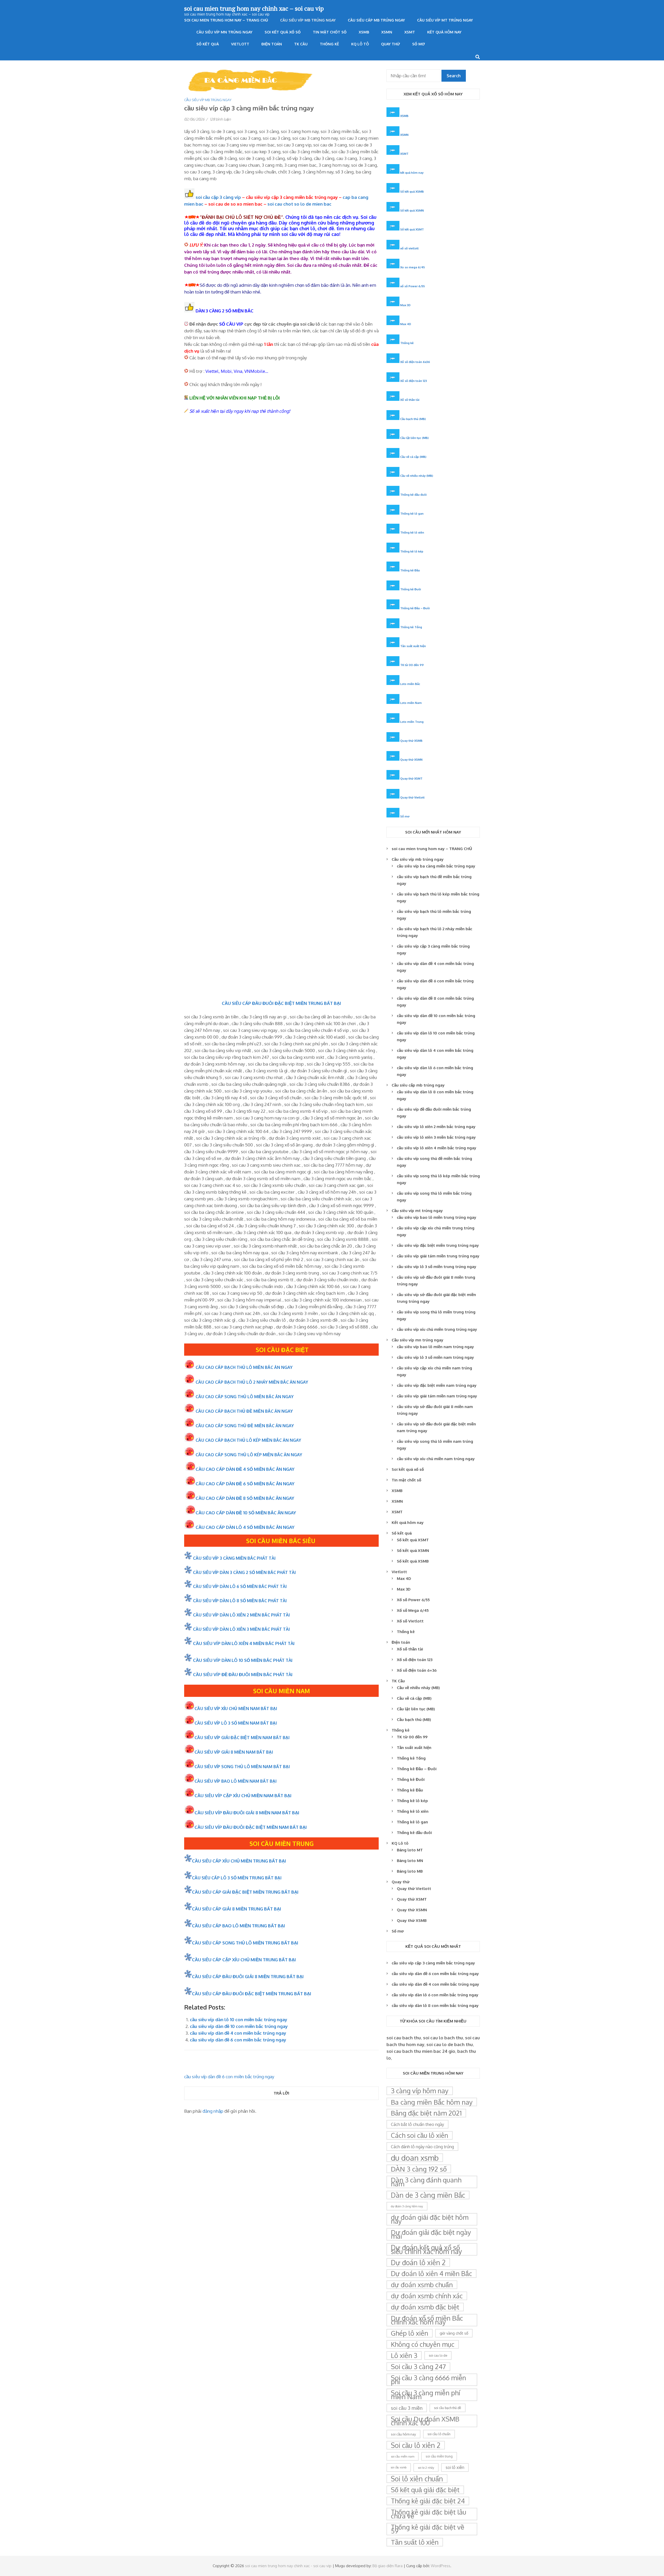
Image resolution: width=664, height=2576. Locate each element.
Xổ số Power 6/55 (413, 1600)
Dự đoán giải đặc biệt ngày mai (431, 2234)
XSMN (387, 32)
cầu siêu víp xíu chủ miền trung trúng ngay (437, 1329)
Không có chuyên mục (423, 2344)
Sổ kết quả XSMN (412, 210)
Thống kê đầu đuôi (413, 495)
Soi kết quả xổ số (283, 32)
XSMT (410, 32)
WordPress (441, 2566)
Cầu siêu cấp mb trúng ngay (376, 20)
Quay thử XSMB (411, 741)
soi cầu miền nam (403, 2456)
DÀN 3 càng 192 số (419, 2169)
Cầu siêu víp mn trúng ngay (224, 32)
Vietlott (240, 44)
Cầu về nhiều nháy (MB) (417, 476)
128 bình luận (220, 119)
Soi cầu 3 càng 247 (418, 2367)
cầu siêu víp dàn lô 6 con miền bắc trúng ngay (435, 1995)
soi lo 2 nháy (426, 2467)
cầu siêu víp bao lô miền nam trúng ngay (435, 1347)
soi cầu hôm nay (403, 2434)
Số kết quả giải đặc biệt (425, 2490)
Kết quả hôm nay (444, 32)
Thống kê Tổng (411, 627)
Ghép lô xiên (410, 2333)
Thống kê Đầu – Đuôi (415, 608)
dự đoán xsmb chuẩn (422, 2285)
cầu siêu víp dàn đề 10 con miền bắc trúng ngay (239, 2026)
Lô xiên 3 (404, 2355)
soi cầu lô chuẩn (439, 2434)
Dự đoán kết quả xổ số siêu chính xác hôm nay (426, 2249)
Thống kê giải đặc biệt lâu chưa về (428, 2514)
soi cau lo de (438, 2355)
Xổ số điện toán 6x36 (415, 362)
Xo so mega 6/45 (413, 267)
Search (454, 76)
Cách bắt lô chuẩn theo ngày (417, 2124)
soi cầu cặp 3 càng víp (218, 197)
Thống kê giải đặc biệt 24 (428, 2501)
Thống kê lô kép (412, 551)
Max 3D (405, 305)
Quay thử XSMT (411, 778)
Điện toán (272, 44)
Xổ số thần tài (410, 400)
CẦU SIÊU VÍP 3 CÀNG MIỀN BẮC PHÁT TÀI (234, 1558)
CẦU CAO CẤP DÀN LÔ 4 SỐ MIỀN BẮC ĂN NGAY (245, 1527)
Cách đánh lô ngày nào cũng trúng (422, 2147)
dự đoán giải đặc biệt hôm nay (430, 2219)
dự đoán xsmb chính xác (427, 2296)
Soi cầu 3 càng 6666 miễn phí (428, 2380)
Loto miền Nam (411, 703)
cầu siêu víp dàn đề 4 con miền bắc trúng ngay (238, 2033)
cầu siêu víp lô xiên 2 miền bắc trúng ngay (436, 1127)
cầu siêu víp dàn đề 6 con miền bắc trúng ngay (238, 2040)
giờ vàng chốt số (454, 2333)
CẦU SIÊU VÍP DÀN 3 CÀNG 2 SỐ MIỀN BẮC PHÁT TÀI (244, 1572)
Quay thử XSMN (411, 759)
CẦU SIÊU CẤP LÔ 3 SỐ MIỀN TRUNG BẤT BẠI (237, 1878)
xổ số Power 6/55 (413, 286)
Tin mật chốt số (330, 32)
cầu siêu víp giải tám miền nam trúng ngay (437, 1396)
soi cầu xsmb (399, 2467)
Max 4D (406, 324)
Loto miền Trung (412, 722)
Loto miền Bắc (410, 684)
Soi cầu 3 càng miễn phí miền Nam (426, 2395)
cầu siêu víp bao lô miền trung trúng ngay (437, 1217)
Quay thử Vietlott (412, 797)
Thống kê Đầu (410, 570)
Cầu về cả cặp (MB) (413, 457)
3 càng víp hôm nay (420, 2091)
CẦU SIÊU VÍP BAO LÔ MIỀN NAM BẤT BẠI (236, 1781)
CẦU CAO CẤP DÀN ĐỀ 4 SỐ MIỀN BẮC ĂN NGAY (245, 1469)
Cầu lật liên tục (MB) (414, 438)
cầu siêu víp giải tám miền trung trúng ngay (438, 1256)
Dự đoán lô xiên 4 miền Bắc (431, 2273)
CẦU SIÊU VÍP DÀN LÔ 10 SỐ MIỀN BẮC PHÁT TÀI (243, 1660)
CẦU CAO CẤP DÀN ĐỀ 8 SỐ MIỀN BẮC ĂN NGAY (245, 1498)
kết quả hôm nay (412, 173)
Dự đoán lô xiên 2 (418, 2262)
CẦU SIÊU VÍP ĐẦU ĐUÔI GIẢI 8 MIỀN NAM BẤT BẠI (247, 1813)
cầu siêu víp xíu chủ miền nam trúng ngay (436, 1459)
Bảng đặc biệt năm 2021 (426, 2113)
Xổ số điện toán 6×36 (417, 1670)
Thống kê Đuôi (411, 589)
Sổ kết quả (208, 44)
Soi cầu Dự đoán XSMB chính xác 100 (425, 2421)
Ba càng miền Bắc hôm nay (432, 2102)
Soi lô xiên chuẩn (417, 2479)
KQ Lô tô (360, 44)
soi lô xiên (455, 2467)
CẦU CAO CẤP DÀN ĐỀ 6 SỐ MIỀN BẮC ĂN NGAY (245, 1484)
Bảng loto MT (410, 1850)
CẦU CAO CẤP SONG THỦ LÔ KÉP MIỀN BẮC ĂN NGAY (249, 1455)
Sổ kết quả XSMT (412, 229)
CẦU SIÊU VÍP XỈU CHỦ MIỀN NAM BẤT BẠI (236, 1709)
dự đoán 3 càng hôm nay (407, 2206)
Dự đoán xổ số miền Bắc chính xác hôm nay (427, 2320)
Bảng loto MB (410, 1871)
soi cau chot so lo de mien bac (299, 204)
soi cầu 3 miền (407, 2408)
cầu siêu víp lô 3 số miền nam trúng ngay (435, 1357)
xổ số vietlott (409, 248)
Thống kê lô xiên (412, 532)
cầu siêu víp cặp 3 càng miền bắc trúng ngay (433, 1963)
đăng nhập (213, 2111)
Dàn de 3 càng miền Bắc (428, 2195)
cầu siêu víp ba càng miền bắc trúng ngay (436, 866)
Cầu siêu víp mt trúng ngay (445, 20)
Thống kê (329, 44)
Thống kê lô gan (412, 513)
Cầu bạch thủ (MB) (413, 419)
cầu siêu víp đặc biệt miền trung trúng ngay (438, 1245)
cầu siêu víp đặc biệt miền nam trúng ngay (437, 1385)
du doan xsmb (415, 2158)
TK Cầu (301, 44)
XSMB (364, 32)
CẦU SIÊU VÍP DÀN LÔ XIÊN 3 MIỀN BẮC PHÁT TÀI (241, 1629)
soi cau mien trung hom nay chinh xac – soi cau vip (254, 8)
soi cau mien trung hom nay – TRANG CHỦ (226, 20)
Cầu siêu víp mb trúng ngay (308, 20)
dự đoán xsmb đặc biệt (425, 2307)
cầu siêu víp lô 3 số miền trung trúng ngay (437, 1267)
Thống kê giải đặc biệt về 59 (428, 2529)
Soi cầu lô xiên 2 (416, 2445)
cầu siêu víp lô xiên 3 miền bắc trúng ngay (436, 1137)
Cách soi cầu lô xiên (420, 2135)
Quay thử (390, 44)
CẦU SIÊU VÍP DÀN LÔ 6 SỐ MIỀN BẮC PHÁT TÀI (240, 1586)
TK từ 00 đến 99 (412, 665)
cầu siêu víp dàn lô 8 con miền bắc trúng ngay (435, 2005)
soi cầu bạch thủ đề (448, 2408)
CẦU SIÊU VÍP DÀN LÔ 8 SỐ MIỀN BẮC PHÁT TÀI (240, 1601)
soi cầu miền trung (439, 2456)
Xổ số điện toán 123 (414, 381)
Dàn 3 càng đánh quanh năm (426, 2182)
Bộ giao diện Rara (388, 2566)
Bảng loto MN (410, 1861)
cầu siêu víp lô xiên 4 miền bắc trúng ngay (437, 1148)
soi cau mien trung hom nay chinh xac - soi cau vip (288, 2566)
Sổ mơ (419, 44)
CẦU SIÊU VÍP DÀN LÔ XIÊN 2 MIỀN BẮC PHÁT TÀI (241, 1615)
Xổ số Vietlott (410, 1621)
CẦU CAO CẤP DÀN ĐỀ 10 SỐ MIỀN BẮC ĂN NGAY (246, 1513)
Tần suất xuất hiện (413, 646)
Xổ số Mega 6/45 (413, 1610)
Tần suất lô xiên (415, 2542)
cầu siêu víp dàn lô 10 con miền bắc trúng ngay (238, 2019)
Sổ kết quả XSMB (412, 191)
